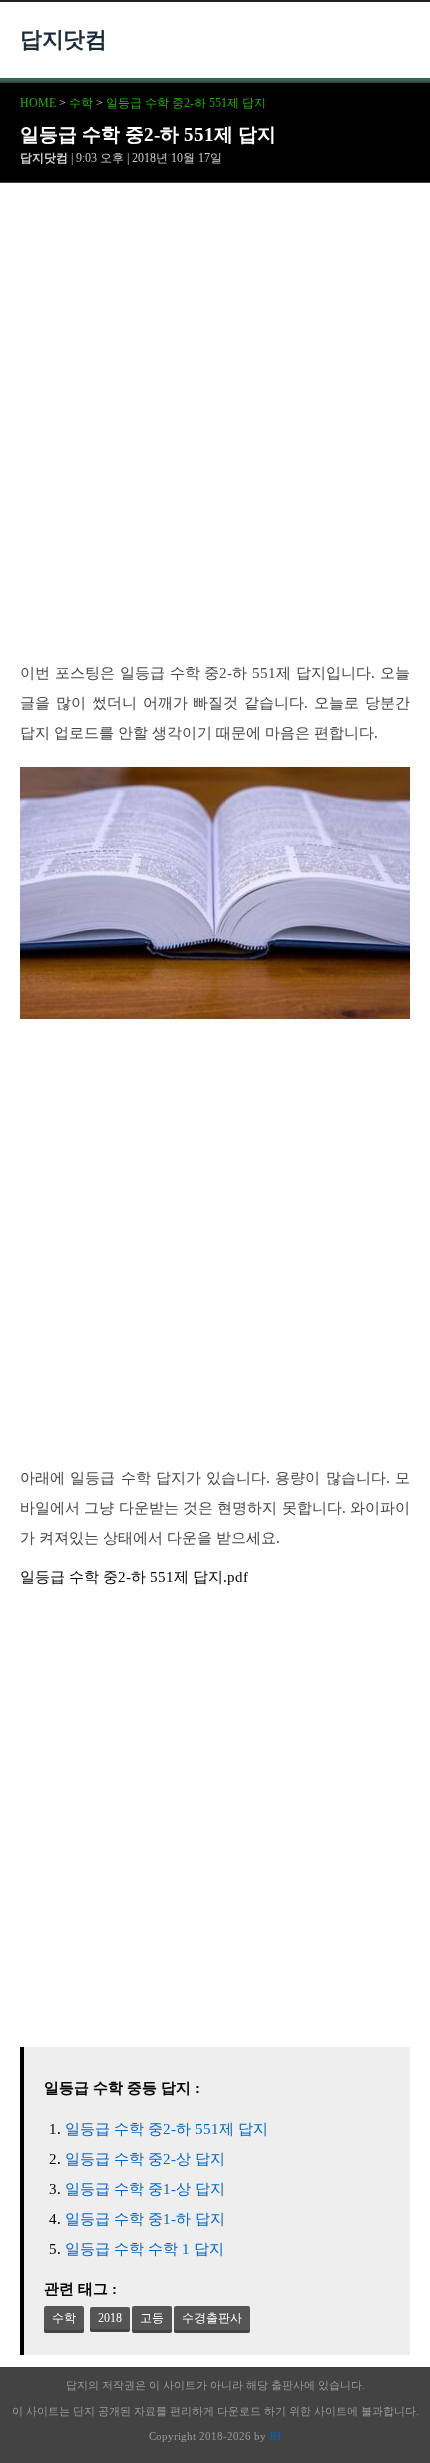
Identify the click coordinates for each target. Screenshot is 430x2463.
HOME (38, 103)
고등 (152, 2318)
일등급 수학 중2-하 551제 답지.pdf (134, 1577)
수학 (81, 103)
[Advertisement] (215, 434)
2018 (110, 2318)
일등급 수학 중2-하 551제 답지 (186, 103)
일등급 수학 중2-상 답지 (145, 2159)
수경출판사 (212, 2318)
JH (275, 2436)
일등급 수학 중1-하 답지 (145, 2219)
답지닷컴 (63, 39)
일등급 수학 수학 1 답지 (144, 2249)
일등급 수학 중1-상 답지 (145, 2189)
